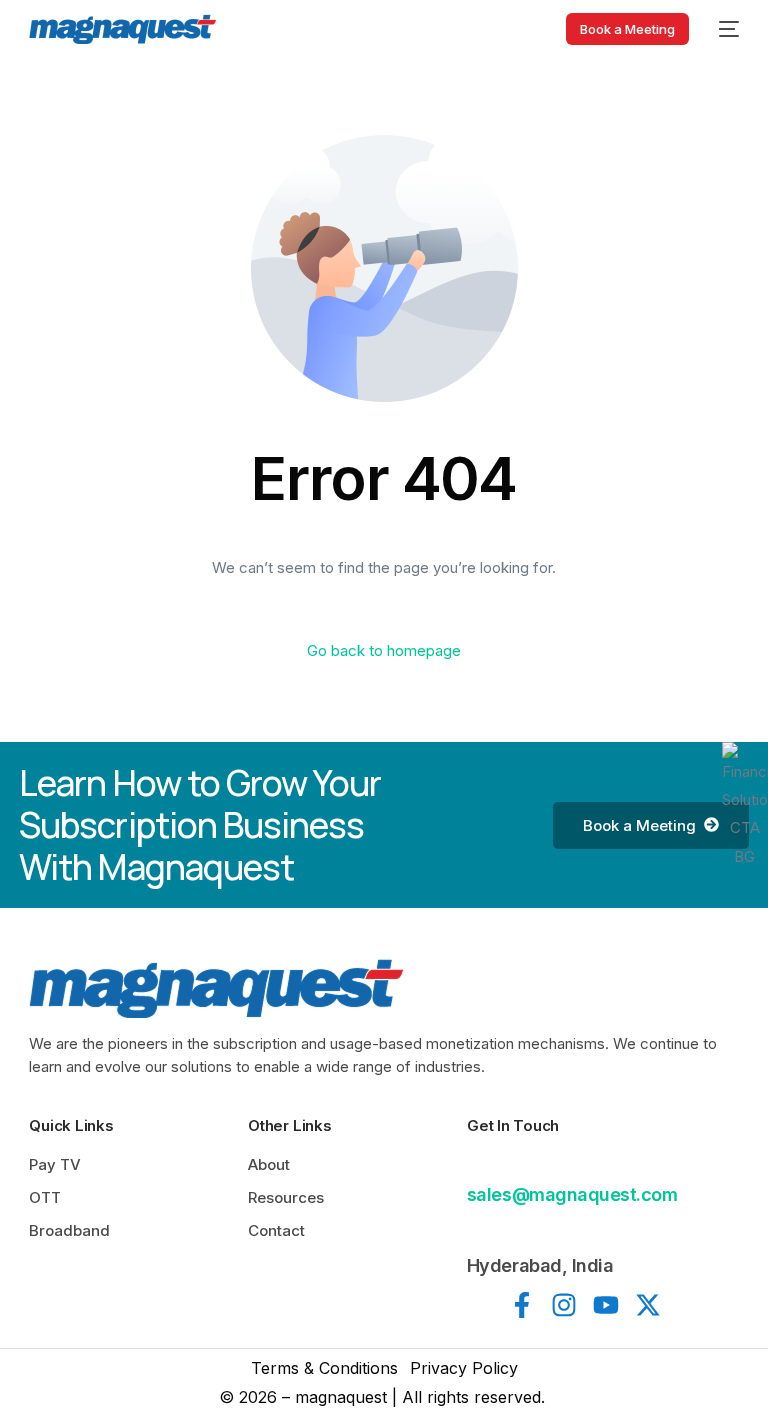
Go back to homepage (384, 650)
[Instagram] (564, 1305)
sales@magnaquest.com (572, 1194)
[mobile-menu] (724, 29)
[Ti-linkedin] (480, 1305)
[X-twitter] (648, 1305)
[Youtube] (606, 1305)
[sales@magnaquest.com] (479, 1163)
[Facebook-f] (522, 1305)
